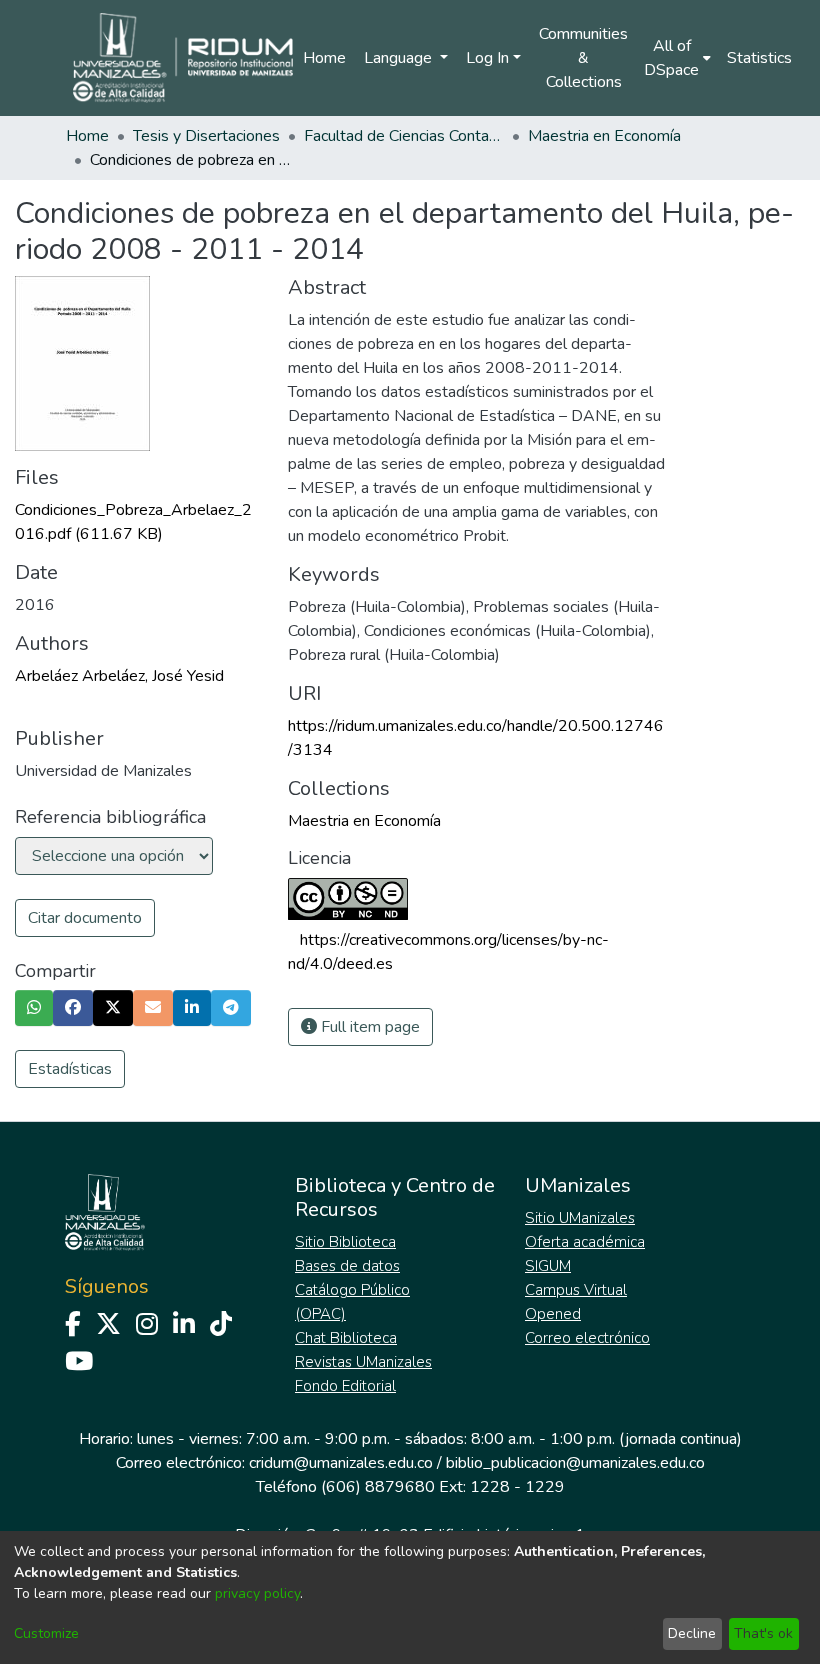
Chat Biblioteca (346, 1338)
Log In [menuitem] (487, 58)
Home (324, 58)
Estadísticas (70, 1069)
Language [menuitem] (400, 58)
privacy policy (257, 1593)
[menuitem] (677, 58)
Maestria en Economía (604, 136)
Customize (46, 1633)
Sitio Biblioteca (345, 1242)
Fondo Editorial (345, 1386)
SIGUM (548, 1266)
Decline (692, 1633)
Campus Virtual (576, 1290)
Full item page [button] (368, 1027)
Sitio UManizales (580, 1218)
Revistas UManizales (363, 1362)
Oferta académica (585, 1242)
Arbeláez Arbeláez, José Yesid (119, 676)
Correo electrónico (587, 1338)
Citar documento (85, 918)
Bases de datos (347, 1266)
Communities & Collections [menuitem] (583, 58)
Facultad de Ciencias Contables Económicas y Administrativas (404, 136)
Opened (553, 1314)
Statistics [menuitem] (759, 58)
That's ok (763, 1633)
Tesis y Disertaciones (206, 136)
